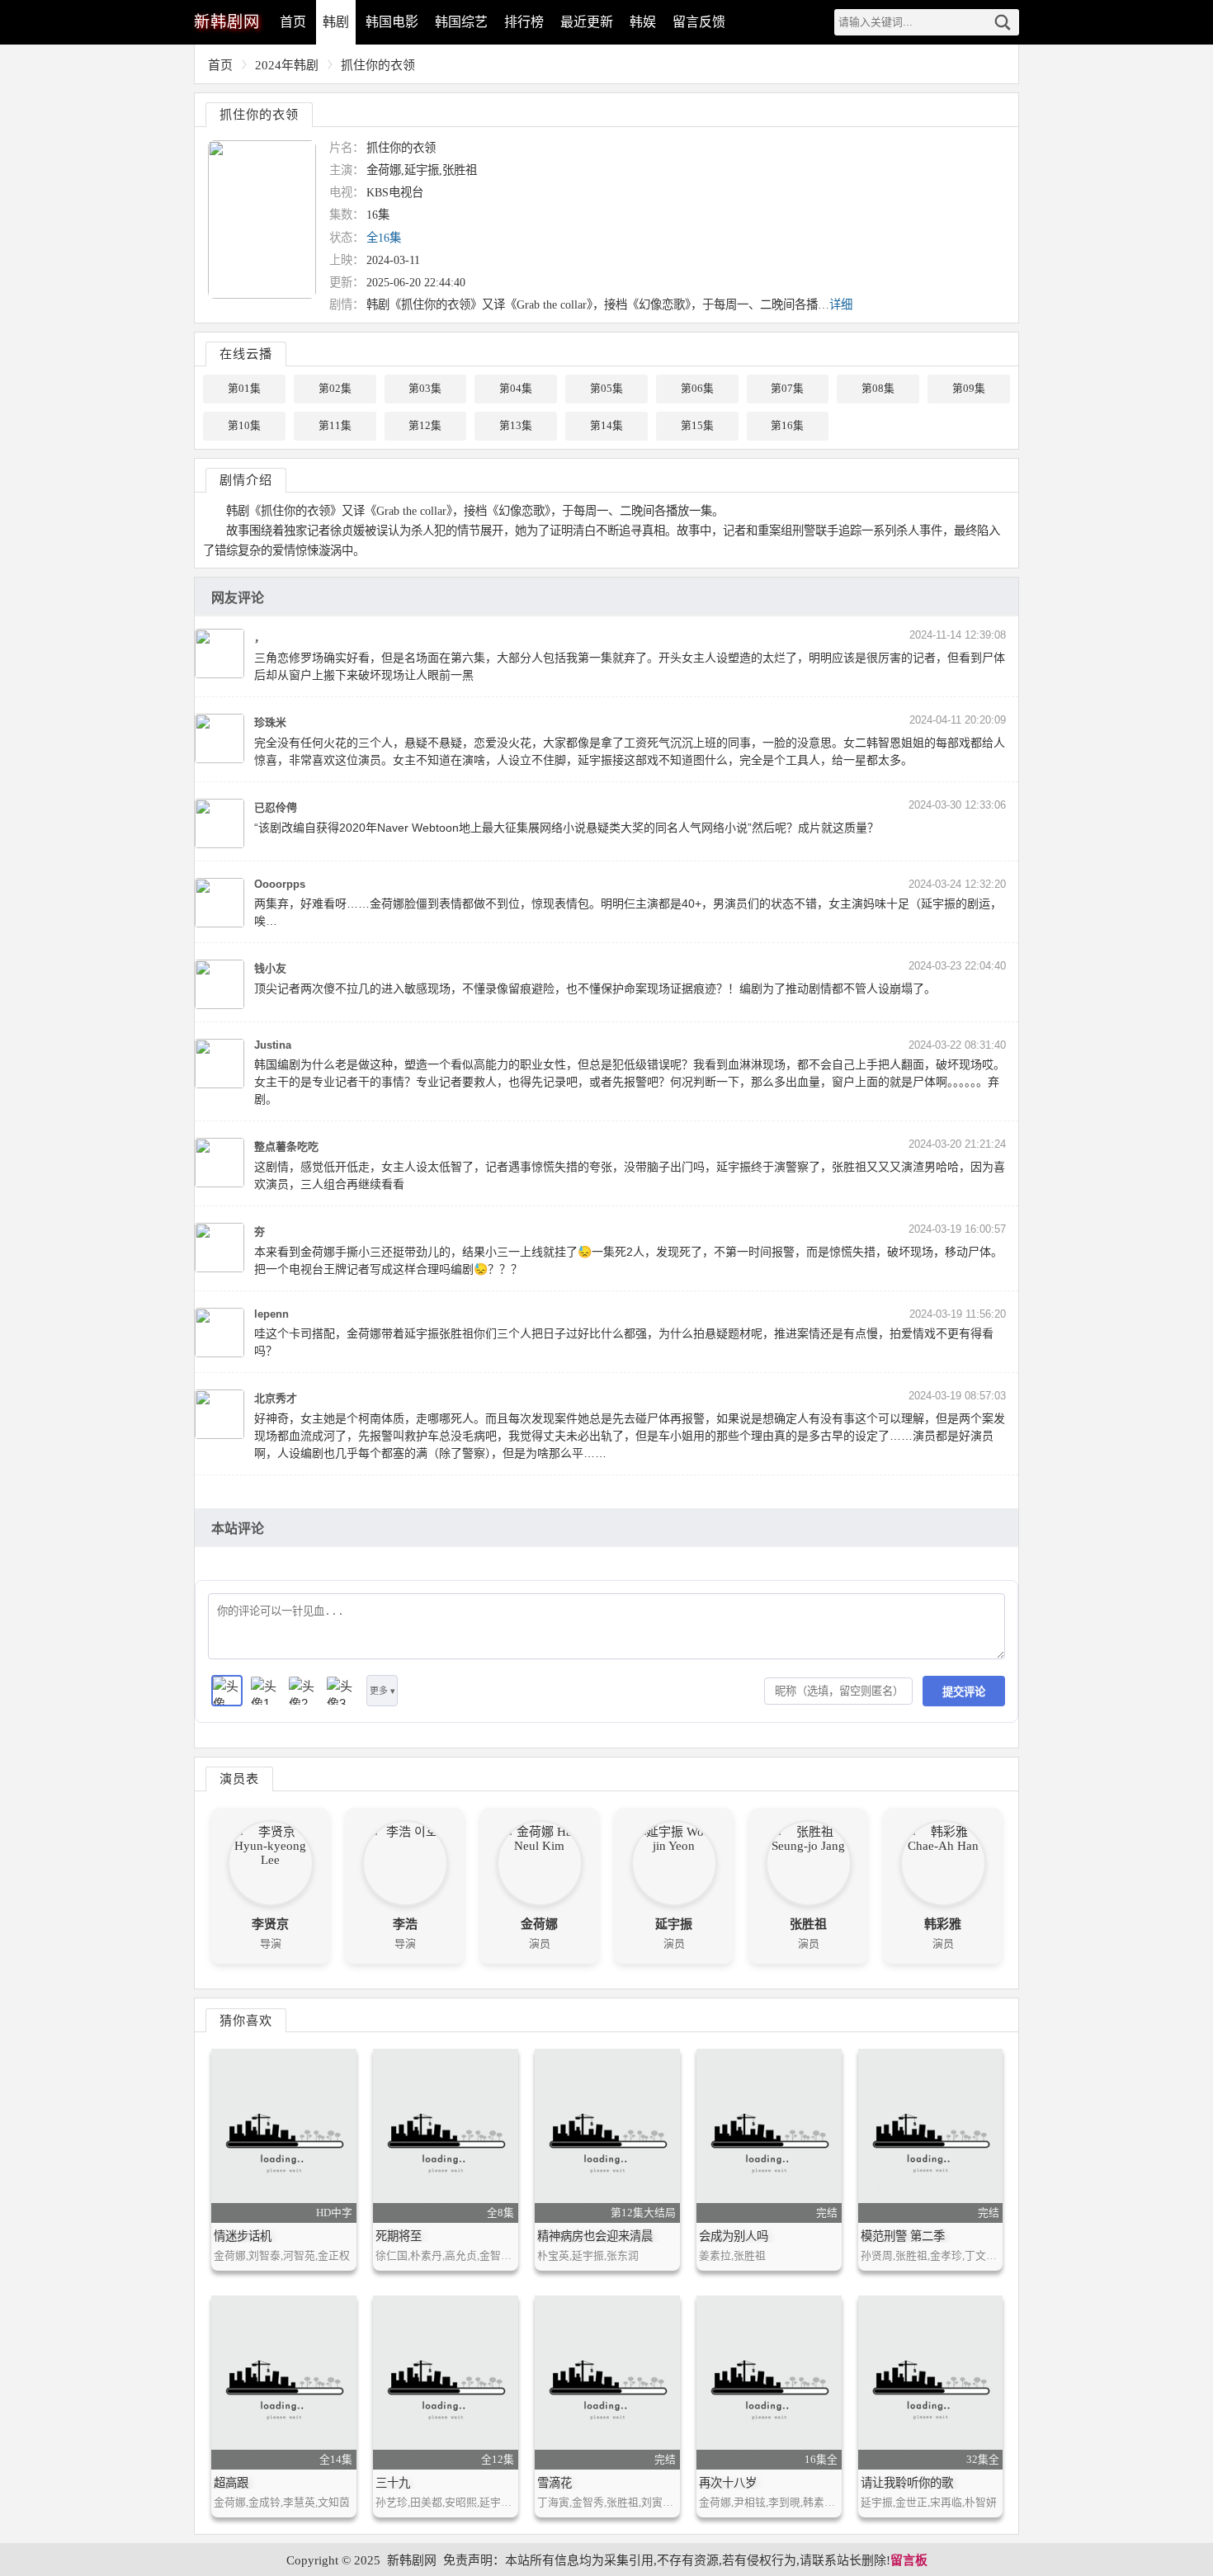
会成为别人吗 (734, 2236)
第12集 (425, 426)
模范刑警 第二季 (903, 2236)
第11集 (335, 426)
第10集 (244, 426)
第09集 (969, 389)
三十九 (393, 2483)
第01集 (244, 389)
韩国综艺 (461, 22)
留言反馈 (699, 22)
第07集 (787, 389)
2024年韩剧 (287, 65)
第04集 (516, 389)
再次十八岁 (728, 2483)
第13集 (516, 426)
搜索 (1003, 22)
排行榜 (524, 22)
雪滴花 (555, 2483)
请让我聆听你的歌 (907, 2483)
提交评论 (964, 1692)
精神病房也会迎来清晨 (595, 2236)
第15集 (697, 426)
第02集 (335, 389)
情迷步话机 (243, 2236)
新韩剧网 (412, 2560)
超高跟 (231, 2483)
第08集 (878, 389)
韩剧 (336, 22)
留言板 (909, 2560)
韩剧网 (227, 22)
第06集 (697, 389)
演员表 (239, 1779)
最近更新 (587, 22)
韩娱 (643, 22)
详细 (841, 304)
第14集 (606, 426)
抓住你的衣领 (378, 65)
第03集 (425, 389)
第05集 (606, 389)
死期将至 (399, 2236)
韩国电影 (392, 22)
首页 (293, 22)
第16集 (787, 426)
